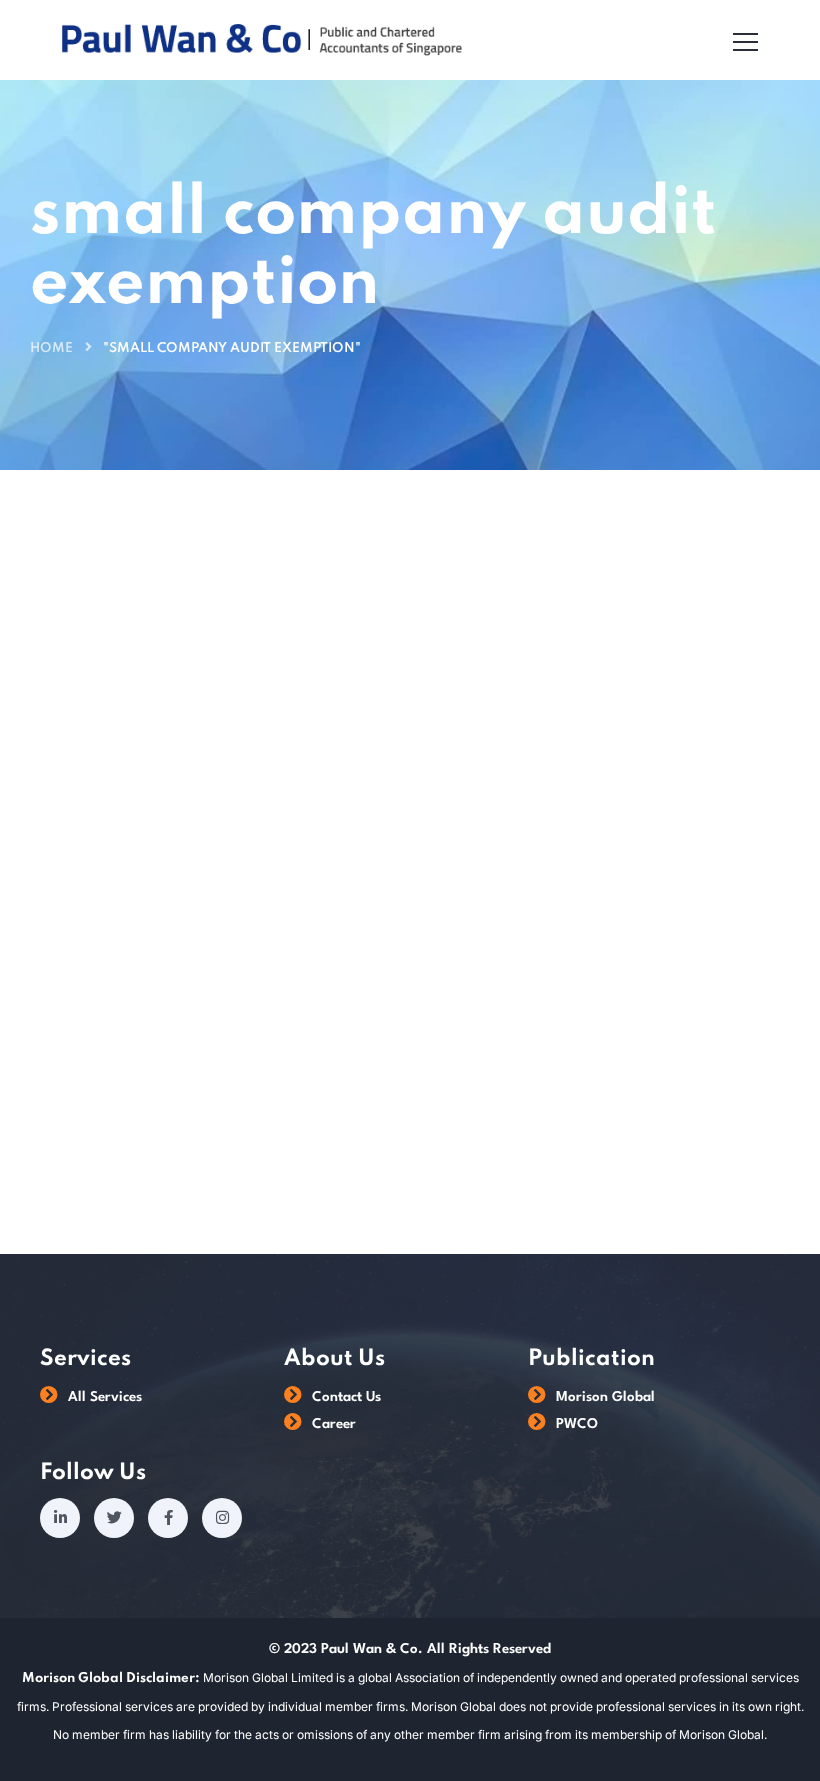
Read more (412, 1085)
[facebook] (168, 1518)
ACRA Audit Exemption (128, 689)
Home (51, 348)
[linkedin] (60, 1518)
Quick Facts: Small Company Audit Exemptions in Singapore (555, 783)
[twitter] (114, 1518)
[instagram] (222, 1518)
